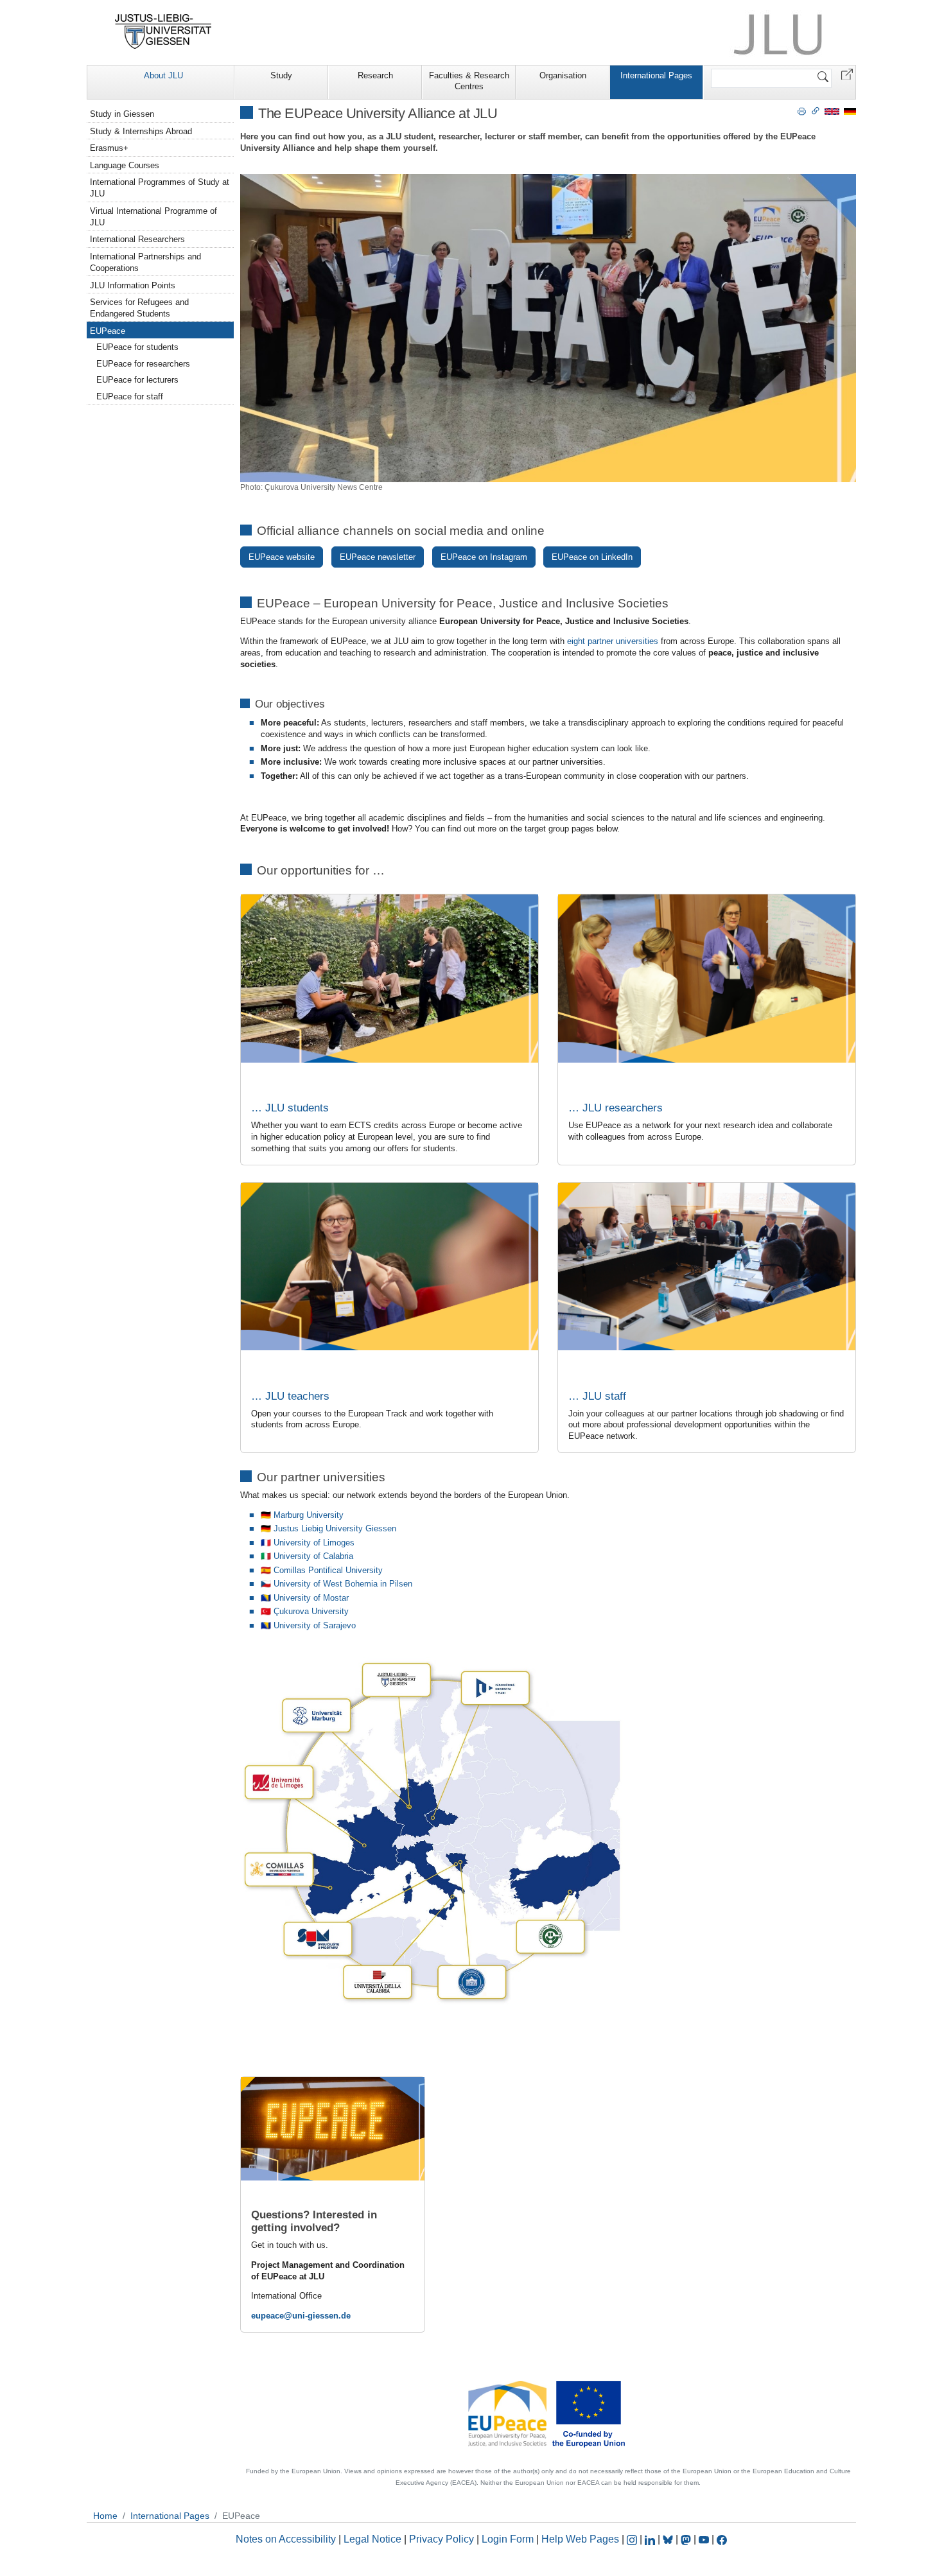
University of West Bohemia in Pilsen (343, 1584)
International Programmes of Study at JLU (160, 188)
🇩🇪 (267, 1528)
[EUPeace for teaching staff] (389, 1266)
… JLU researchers (616, 1108)
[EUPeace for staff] (707, 1266)
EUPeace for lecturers (137, 380)
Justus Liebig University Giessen (335, 1528)
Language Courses (125, 165)
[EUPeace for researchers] (707, 978)
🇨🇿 (266, 1584)
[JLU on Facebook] (722, 2539)
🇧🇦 (266, 1598)
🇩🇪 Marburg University (302, 1515)
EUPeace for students (137, 347)
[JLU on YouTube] (705, 2539)
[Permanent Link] (816, 110)
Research (375, 75)
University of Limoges (314, 1543)
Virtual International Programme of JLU (153, 217)
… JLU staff (597, 1396)
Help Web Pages (580, 2539)
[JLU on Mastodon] (687, 2539)
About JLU (163, 75)
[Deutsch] (850, 111)
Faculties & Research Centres (469, 81)
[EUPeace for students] (389, 978)
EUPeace (108, 331)
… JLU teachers (290, 1396)
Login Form (508, 2539)
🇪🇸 (266, 1570)
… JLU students (290, 1108)
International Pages (656, 75)
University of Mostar (311, 1598)
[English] (832, 111)
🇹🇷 (266, 1611)
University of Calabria (313, 1556)
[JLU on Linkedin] (651, 2539)
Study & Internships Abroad (141, 131)
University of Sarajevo (315, 1625)
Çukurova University (311, 1611)
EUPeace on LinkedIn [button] (592, 557)
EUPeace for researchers (143, 364)
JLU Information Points (133, 285)
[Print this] (802, 110)
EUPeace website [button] (282, 557)
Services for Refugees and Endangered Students (139, 308)
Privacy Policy (441, 2539)
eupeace (267, 2316)
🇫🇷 (266, 1543)
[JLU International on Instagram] (633, 2539)
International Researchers (137, 239)
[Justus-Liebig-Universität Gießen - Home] (163, 31)
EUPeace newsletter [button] (378, 557)
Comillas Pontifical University (328, 1570)
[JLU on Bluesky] (669, 2539)
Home (105, 2516)
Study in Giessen (122, 114)
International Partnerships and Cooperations (145, 262)
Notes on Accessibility (287, 2539)
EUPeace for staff (130, 396)
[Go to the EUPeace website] (548, 2413)
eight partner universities (613, 641)
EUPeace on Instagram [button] (484, 557)
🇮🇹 (266, 1556)
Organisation (563, 75)
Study (281, 75)
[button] (847, 74)
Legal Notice (372, 2539)
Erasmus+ (109, 148)
